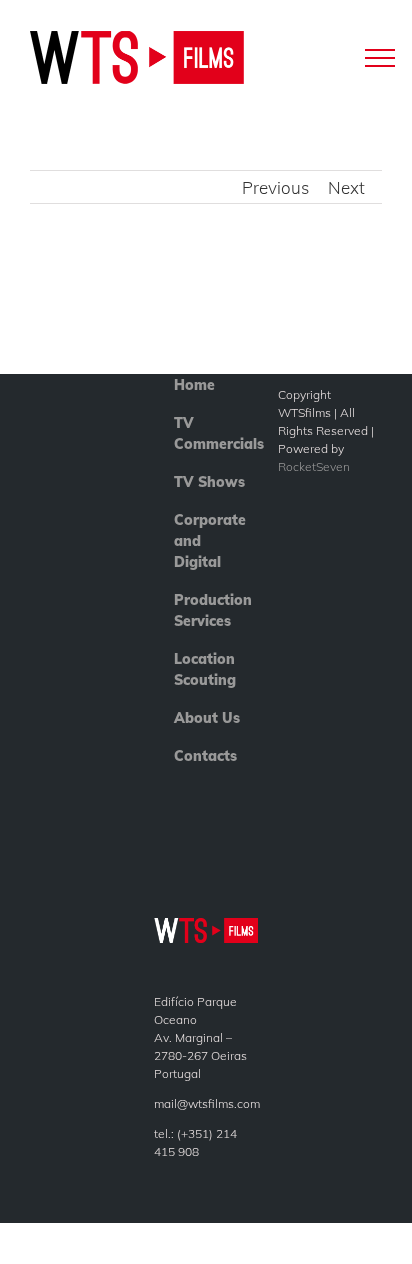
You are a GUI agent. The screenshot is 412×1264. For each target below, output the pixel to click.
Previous (275, 187)
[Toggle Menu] (380, 57)
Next (346, 187)
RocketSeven (314, 466)
